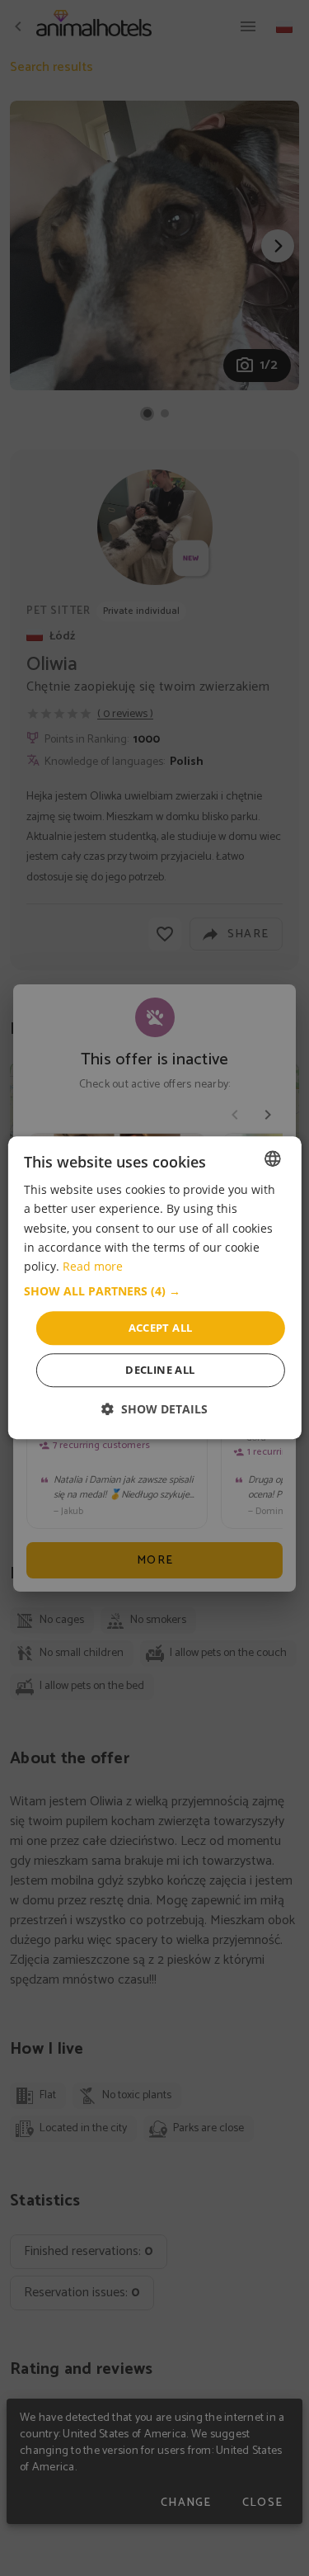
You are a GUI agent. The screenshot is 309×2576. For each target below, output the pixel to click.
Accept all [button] (161, 1328)
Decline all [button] (160, 1371)
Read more (93, 1266)
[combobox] (273, 1158)
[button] (154, 1291)
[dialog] (154, 1288)
